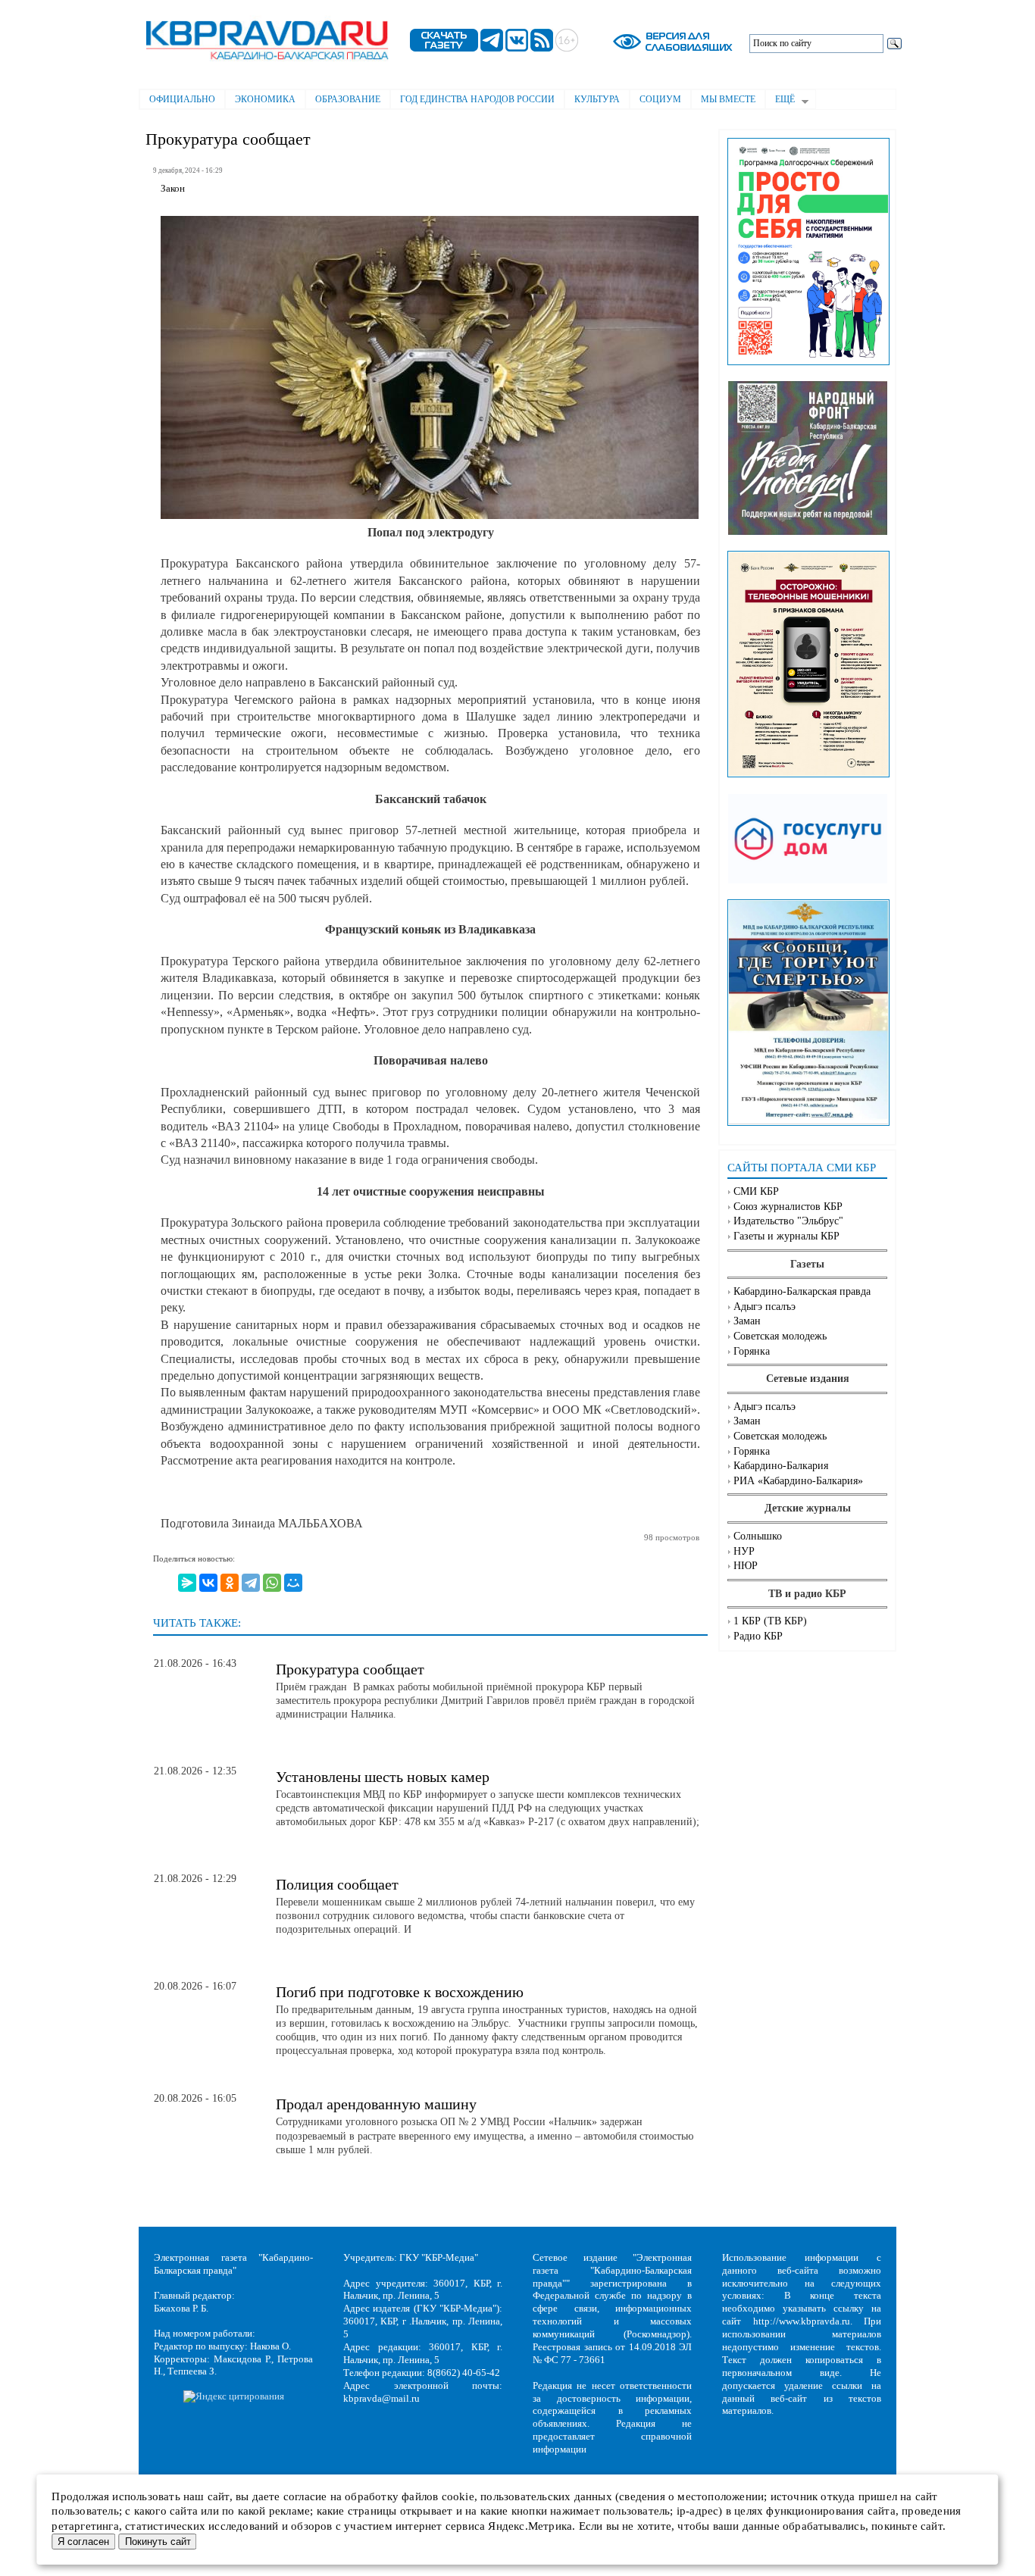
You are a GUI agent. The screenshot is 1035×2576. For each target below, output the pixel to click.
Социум (660, 99)
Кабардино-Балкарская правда (802, 1291)
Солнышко (758, 1536)
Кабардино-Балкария (781, 1466)
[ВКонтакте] (208, 1583)
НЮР (746, 1566)
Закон (173, 189)
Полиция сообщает (337, 1884)
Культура (597, 99)
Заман (747, 1321)
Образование (348, 99)
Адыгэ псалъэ (765, 1307)
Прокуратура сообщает (350, 1669)
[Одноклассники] (230, 1583)
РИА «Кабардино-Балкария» (798, 1481)
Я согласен (83, 2542)
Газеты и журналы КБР (786, 1236)
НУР (744, 1551)
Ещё (780, 101)
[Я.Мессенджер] (187, 1583)
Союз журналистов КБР (788, 1207)
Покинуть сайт (158, 2542)
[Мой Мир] (293, 1583)
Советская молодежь (780, 1336)
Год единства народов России (477, 99)
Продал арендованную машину (376, 2104)
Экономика (265, 99)
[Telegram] (251, 1583)
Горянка (752, 1351)
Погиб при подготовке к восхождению (400, 1992)
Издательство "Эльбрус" (788, 1221)
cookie (458, 2496)
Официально (182, 99)
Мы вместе (728, 99)
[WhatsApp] (272, 1583)
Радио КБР (758, 1636)
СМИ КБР (756, 1191)
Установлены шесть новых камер (383, 1777)
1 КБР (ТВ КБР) (770, 1621)
